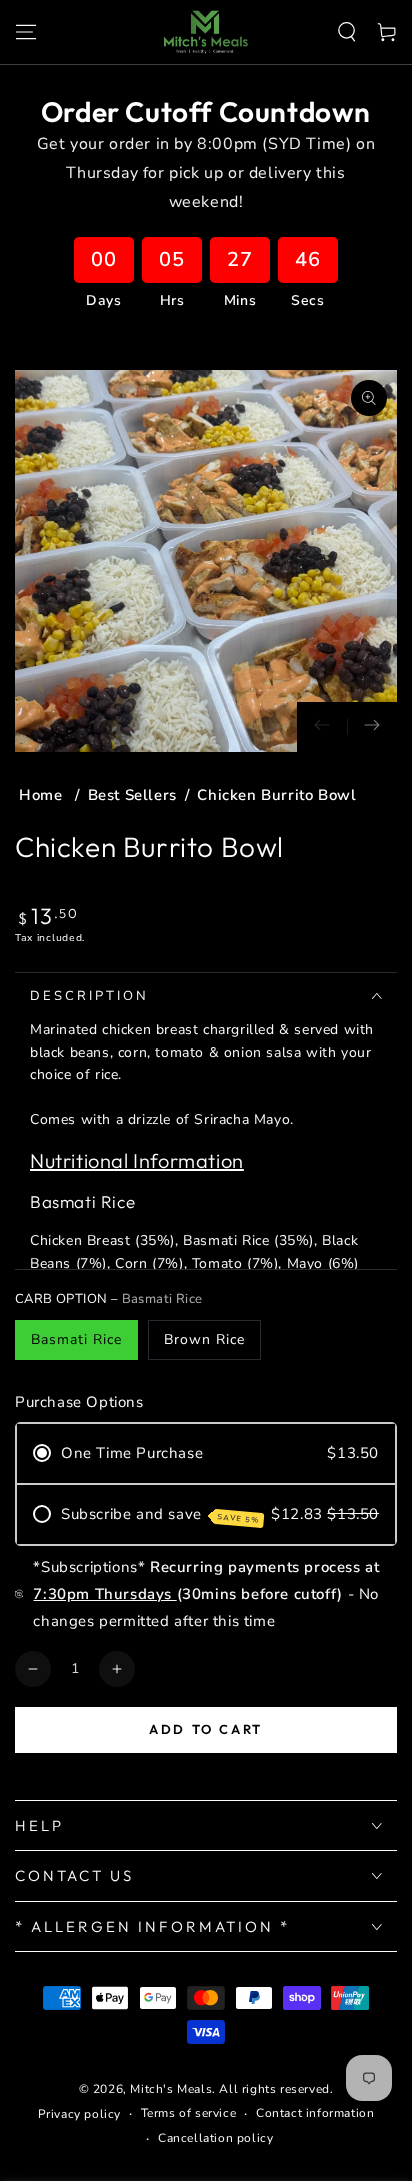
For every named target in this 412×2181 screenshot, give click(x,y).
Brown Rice (204, 1339)
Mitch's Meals (171, 2089)
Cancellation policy (215, 2138)
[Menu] (26, 32)
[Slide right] (372, 727)
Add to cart (206, 1729)
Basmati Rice (76, 1339)
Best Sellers (132, 795)
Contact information (315, 2113)
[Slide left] (322, 727)
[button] (347, 32)
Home (43, 795)
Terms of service (189, 2113)
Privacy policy (79, 2114)
